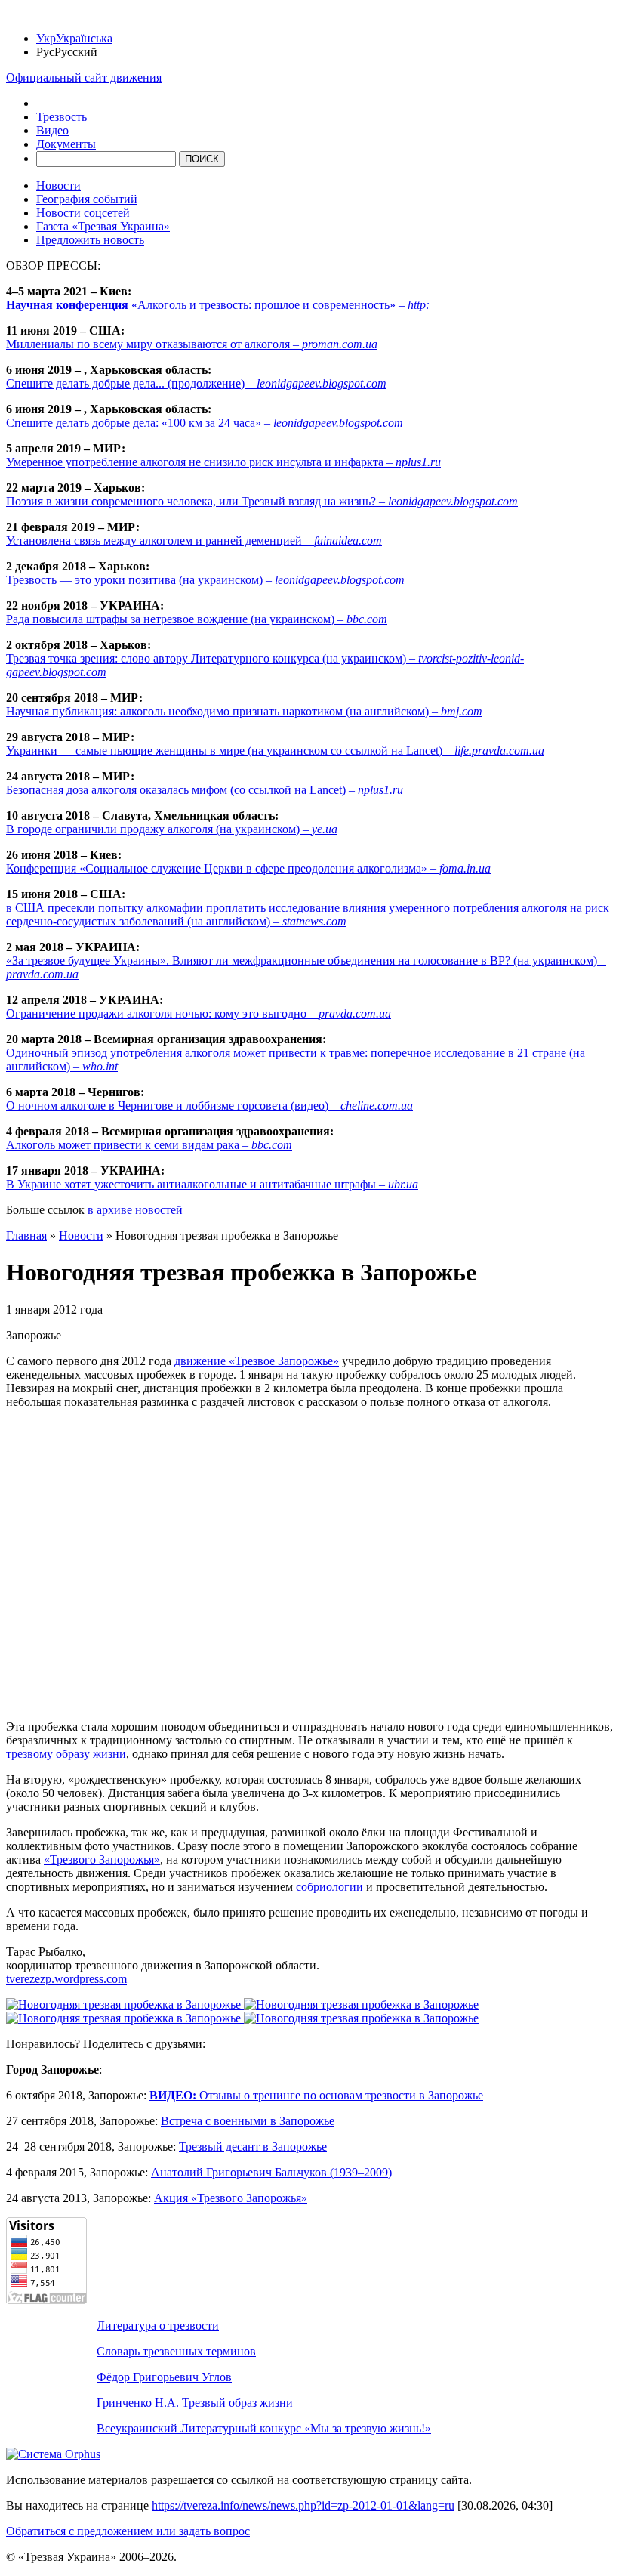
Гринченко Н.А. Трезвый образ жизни (195, 2403)
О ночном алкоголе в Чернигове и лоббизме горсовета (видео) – (209, 1106)
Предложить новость (90, 240)
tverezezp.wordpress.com (66, 1979)
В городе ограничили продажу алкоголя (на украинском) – (172, 829)
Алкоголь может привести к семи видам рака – (149, 1145)
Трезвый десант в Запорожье (253, 2147)
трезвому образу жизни (66, 1754)
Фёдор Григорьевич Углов (164, 2377)
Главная (26, 1235)
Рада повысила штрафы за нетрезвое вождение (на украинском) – (197, 619)
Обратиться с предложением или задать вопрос (128, 2531)
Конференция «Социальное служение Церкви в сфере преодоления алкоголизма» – (248, 868)
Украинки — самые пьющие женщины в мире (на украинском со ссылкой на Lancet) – (275, 751)
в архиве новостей (135, 1210)
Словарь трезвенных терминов (176, 2351)
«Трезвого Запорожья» (102, 1859)
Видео (52, 130)
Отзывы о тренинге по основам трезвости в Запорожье (316, 2095)
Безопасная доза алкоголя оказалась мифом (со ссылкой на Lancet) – (205, 790)
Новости (59, 185)
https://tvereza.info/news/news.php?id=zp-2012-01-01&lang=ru (303, 2505)
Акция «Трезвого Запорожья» (231, 2198)
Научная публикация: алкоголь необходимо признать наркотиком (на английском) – (244, 711)
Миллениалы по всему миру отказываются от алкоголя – (192, 344)
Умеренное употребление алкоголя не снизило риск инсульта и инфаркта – (223, 462)
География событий (87, 199)
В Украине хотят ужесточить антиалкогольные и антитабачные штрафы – (212, 1184)
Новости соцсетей (83, 213)
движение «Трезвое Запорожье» (257, 1361)
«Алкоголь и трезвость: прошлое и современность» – (218, 305)
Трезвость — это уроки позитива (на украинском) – (205, 580)
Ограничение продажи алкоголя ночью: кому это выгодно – (199, 1013)
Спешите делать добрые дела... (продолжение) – (196, 383)
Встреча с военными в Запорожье (248, 2121)
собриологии (330, 1887)
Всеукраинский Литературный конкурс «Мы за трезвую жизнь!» (264, 2428)
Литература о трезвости (158, 2326)
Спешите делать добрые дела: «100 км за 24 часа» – (205, 423)
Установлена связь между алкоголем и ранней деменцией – (194, 541)
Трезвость (62, 117)
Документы (66, 144)
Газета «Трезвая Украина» (103, 226)
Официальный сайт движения (84, 77)
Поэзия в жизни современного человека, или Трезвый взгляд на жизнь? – (262, 501)
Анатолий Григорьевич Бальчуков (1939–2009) (271, 2172)
